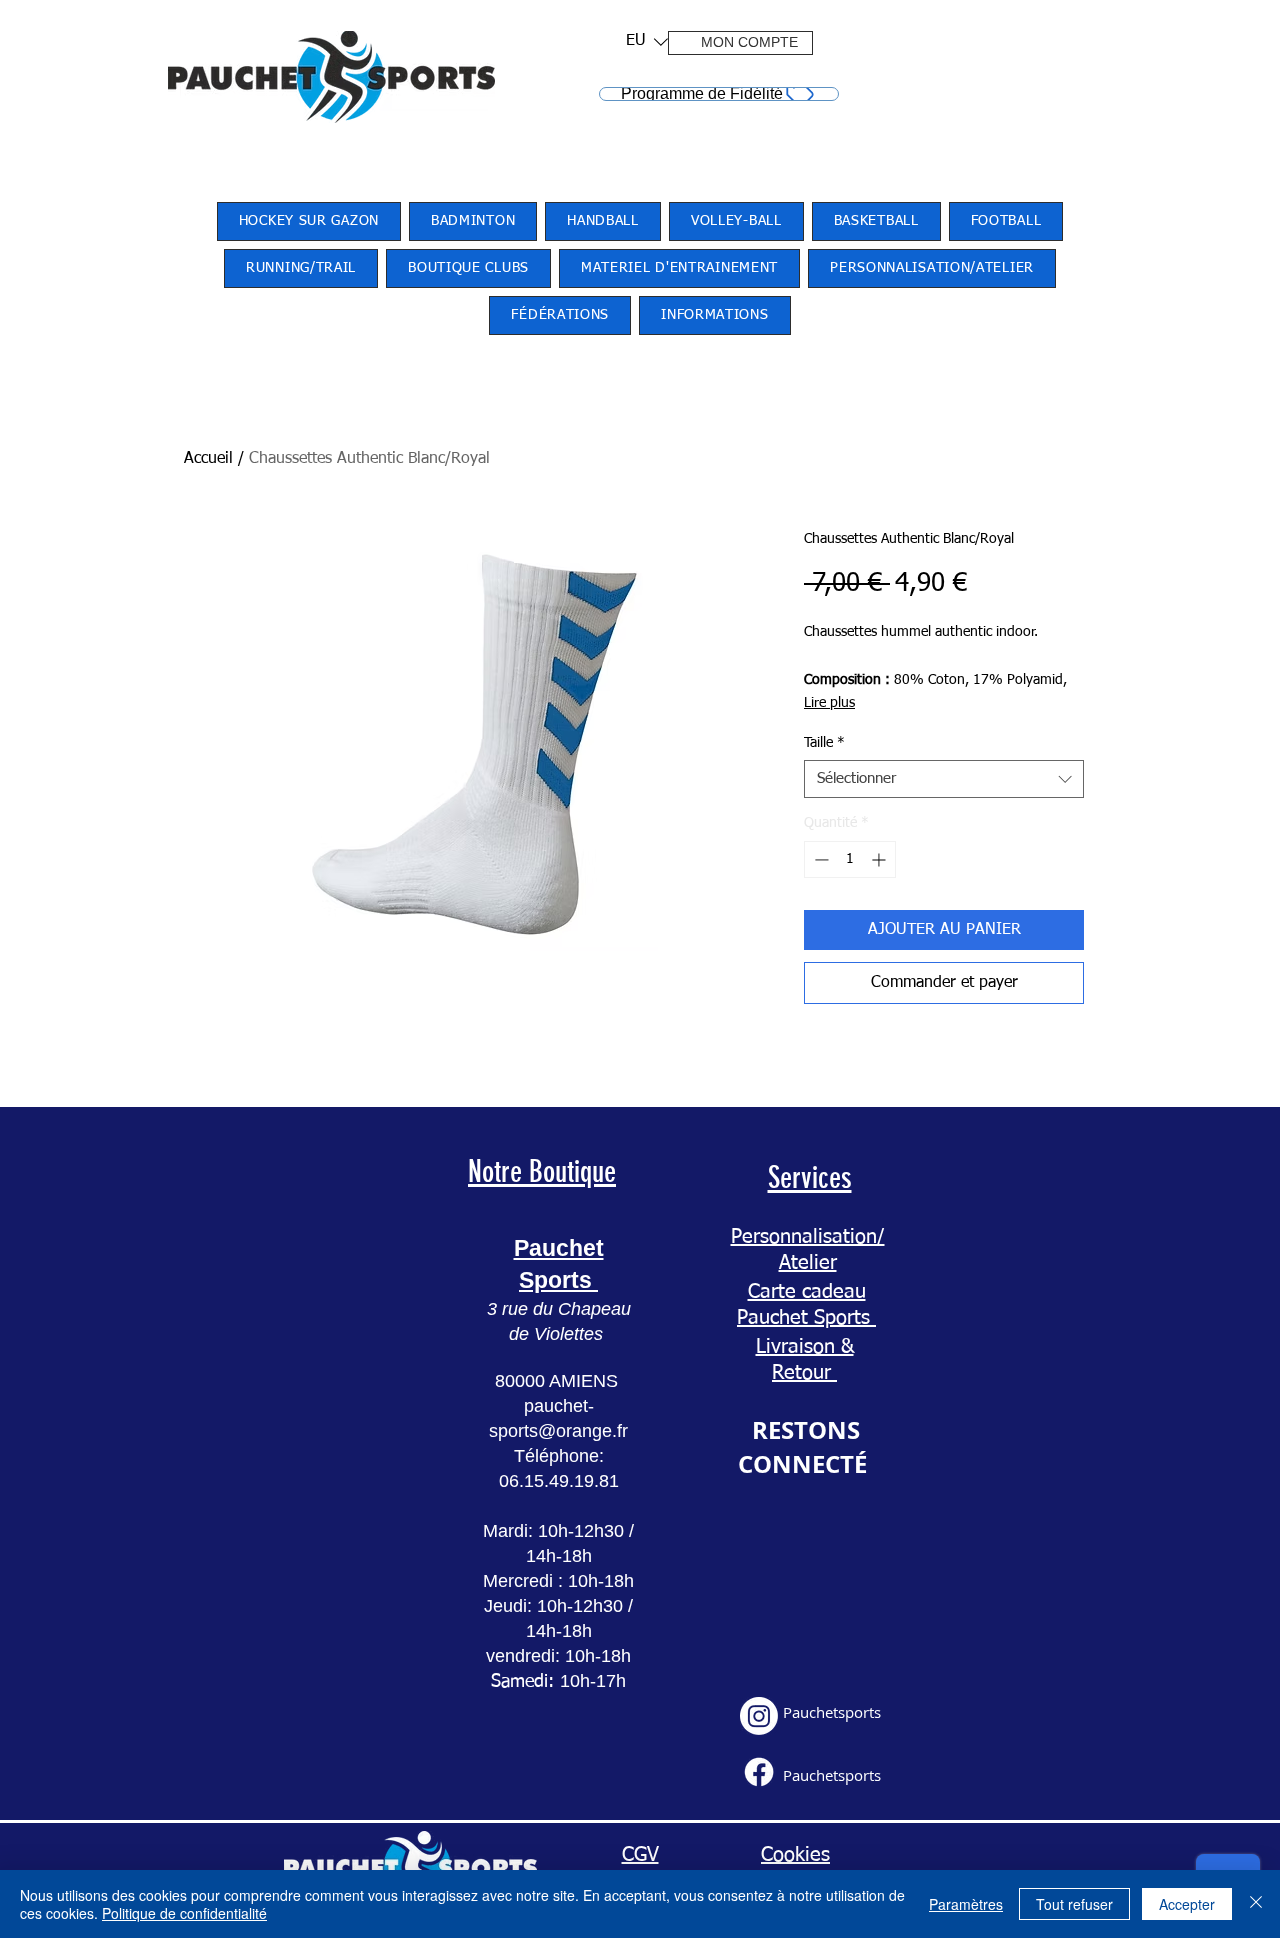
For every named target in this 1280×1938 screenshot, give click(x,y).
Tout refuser (1074, 1904)
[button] (640, 41)
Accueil (208, 459)
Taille (824, 743)
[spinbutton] (850, 859)
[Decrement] (819, 859)
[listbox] (647, 41)
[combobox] (944, 779)
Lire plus (829, 703)
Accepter (1187, 1904)
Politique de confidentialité (184, 1913)
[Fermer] (1256, 1904)
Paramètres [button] (966, 1904)
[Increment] (880, 859)
